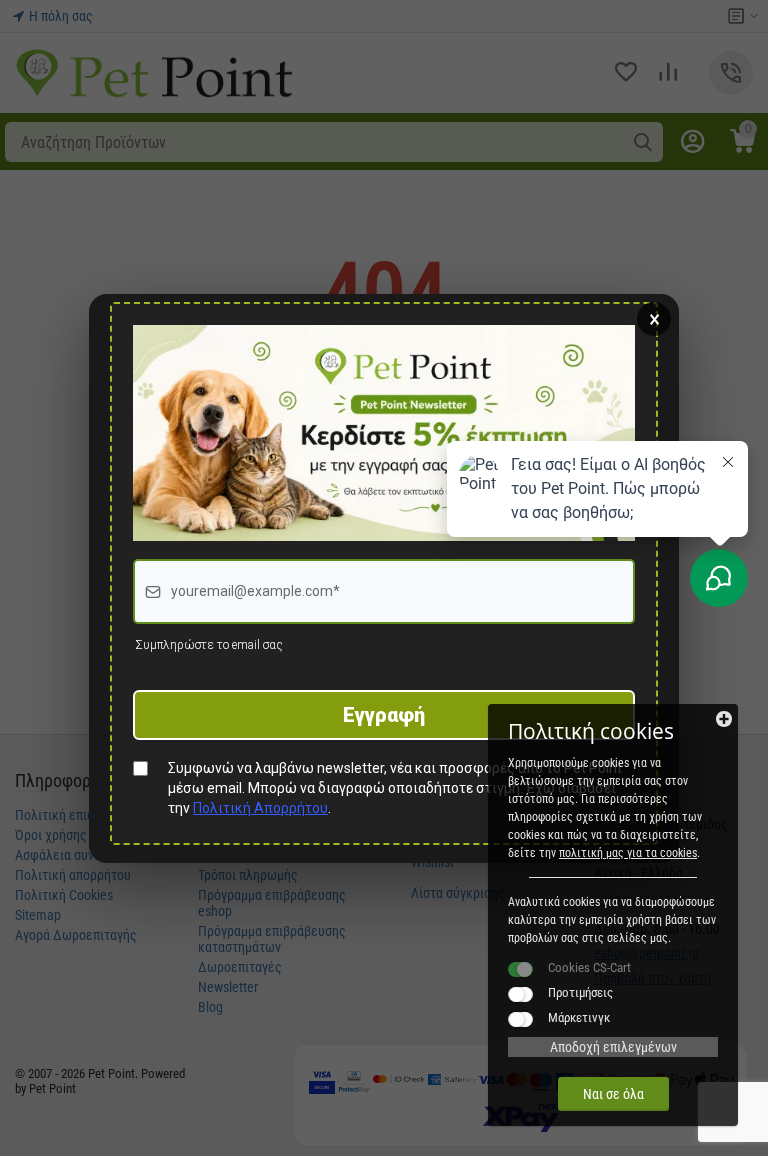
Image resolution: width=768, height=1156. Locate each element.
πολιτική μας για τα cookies (628, 853)
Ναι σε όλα (613, 1094)
